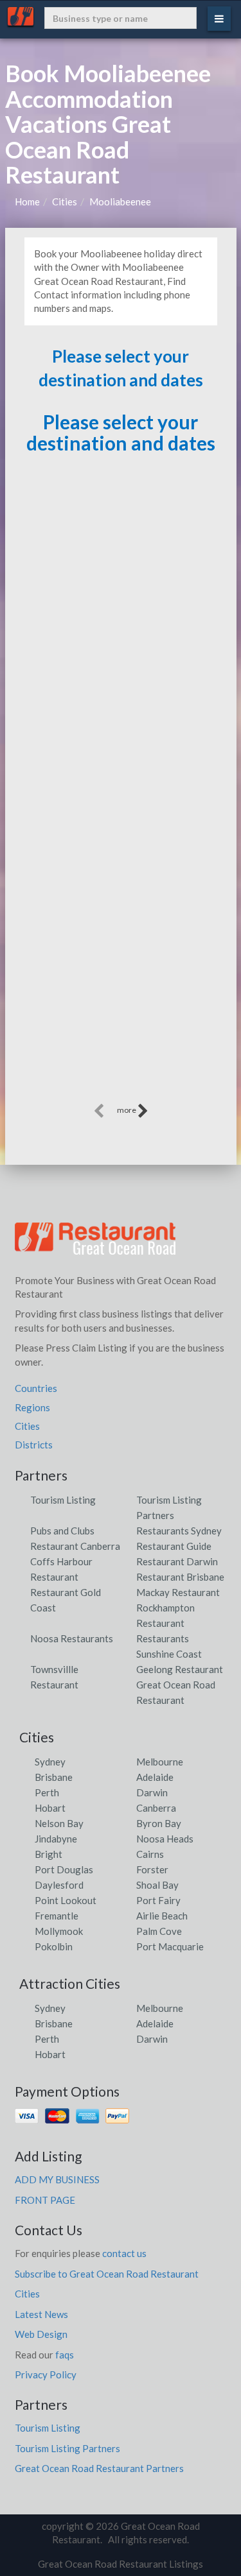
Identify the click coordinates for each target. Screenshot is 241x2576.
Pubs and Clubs (62, 1531)
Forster (152, 1869)
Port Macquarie (170, 1946)
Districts (34, 1445)
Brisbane (54, 1777)
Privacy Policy (46, 2374)
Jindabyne (56, 1839)
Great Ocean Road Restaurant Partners (99, 2468)
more (127, 1110)
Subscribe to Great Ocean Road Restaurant (107, 2274)
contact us (124, 2253)
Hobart (50, 1808)
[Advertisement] (121, 980)
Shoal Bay (157, 1885)
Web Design (41, 2334)
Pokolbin (54, 1946)
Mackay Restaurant (178, 1592)
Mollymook (59, 1931)
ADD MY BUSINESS (57, 2179)
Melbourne (160, 1762)
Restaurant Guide (174, 1546)
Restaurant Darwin (177, 1561)
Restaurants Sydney (179, 1531)
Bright (49, 1854)
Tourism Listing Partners (67, 2448)
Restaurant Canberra (75, 1546)
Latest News (41, 2314)
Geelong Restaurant (180, 1669)
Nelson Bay (59, 1823)
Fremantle (57, 1916)
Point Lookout (66, 1900)
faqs (65, 2355)
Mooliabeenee (120, 202)
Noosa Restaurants (72, 1638)
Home (27, 202)
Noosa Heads (165, 1839)
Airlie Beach (162, 1916)
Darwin (152, 1792)
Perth (47, 1792)
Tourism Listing (63, 1500)
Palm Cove (159, 1931)
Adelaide (155, 1777)
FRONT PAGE (45, 2200)
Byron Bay (159, 1823)
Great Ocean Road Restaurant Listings (121, 2564)
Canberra (156, 1808)
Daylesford (59, 1885)
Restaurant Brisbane (180, 1577)
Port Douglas (64, 1869)
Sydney (50, 1762)
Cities (65, 202)
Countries (36, 1388)
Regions (32, 1407)
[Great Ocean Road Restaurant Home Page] (95, 1244)
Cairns (150, 1854)
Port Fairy (158, 1900)
